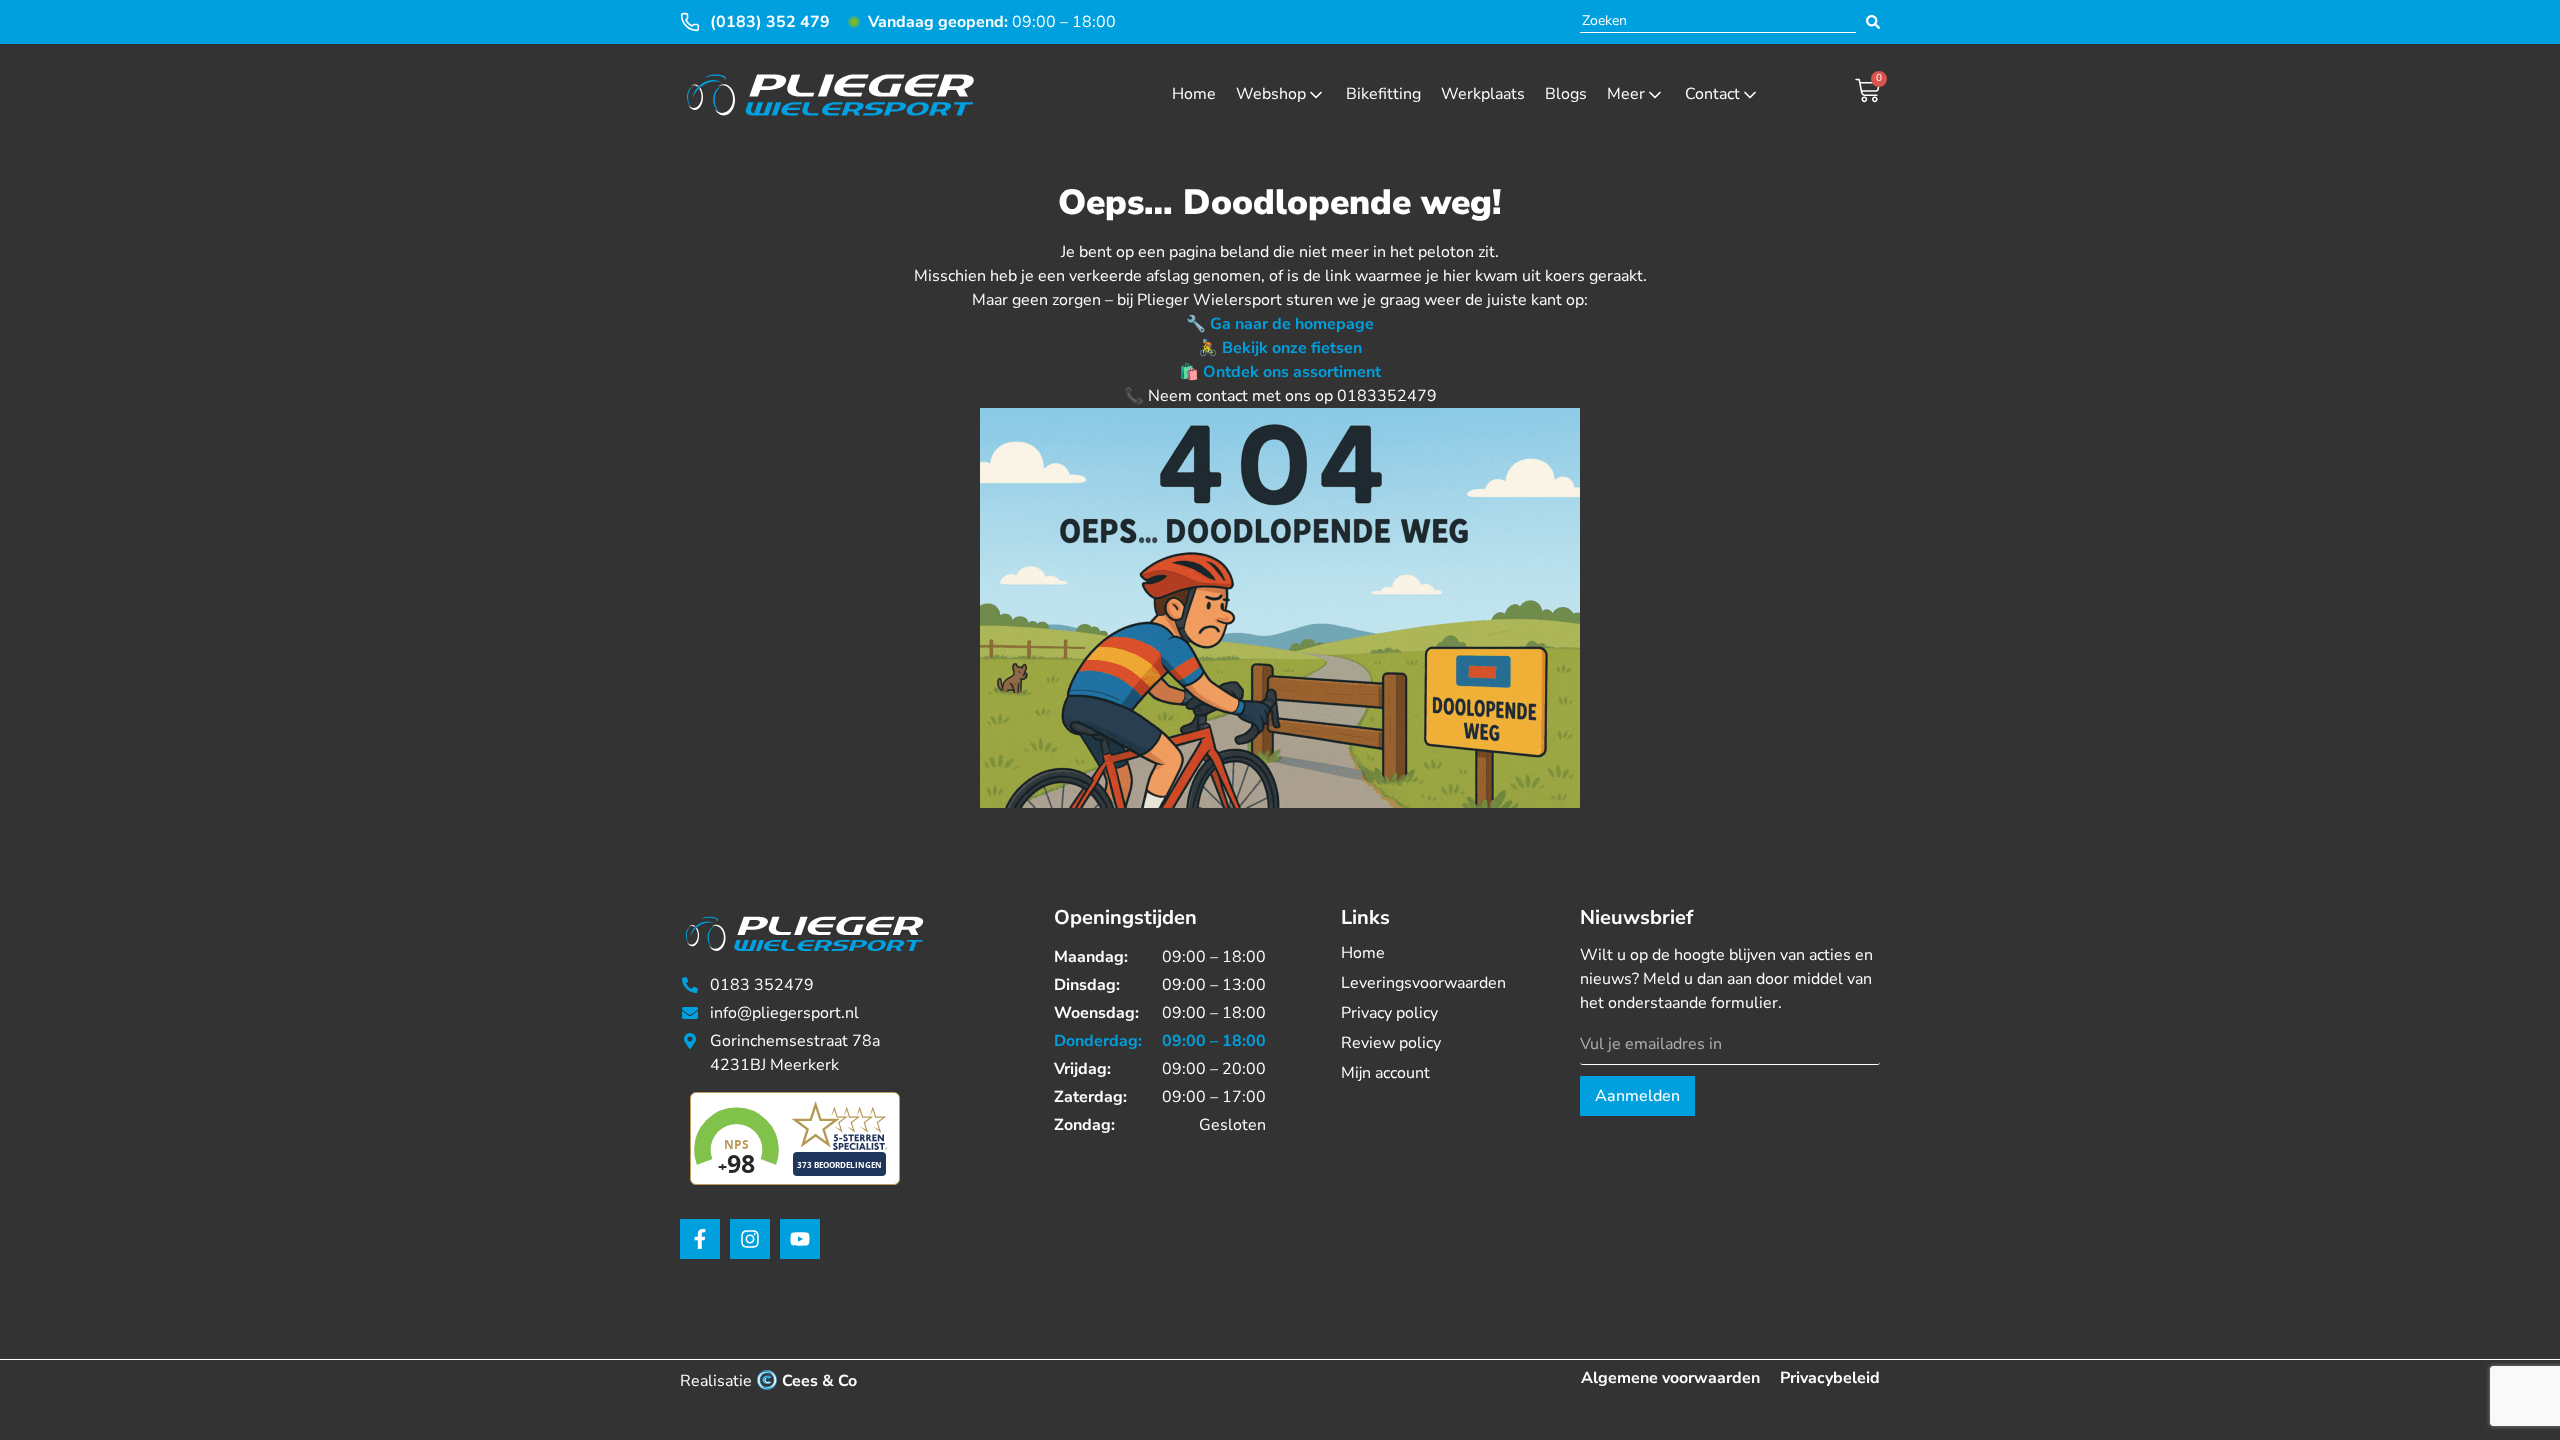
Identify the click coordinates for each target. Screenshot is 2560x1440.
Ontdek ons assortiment (1292, 372)
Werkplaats (1483, 94)
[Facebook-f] (700, 1239)
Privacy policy (1389, 1013)
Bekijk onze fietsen (1292, 348)
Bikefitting (1383, 94)
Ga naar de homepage (1292, 324)
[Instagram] (750, 1239)
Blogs (1566, 94)
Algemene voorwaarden (1670, 1378)
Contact (1712, 94)
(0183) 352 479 (770, 22)
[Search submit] (1873, 22)
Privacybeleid (1830, 1378)
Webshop (1271, 94)
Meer (1626, 94)
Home (1194, 94)
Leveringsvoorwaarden (1423, 983)
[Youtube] (800, 1239)
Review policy (1391, 1043)
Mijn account (1385, 1073)
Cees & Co (819, 1381)
